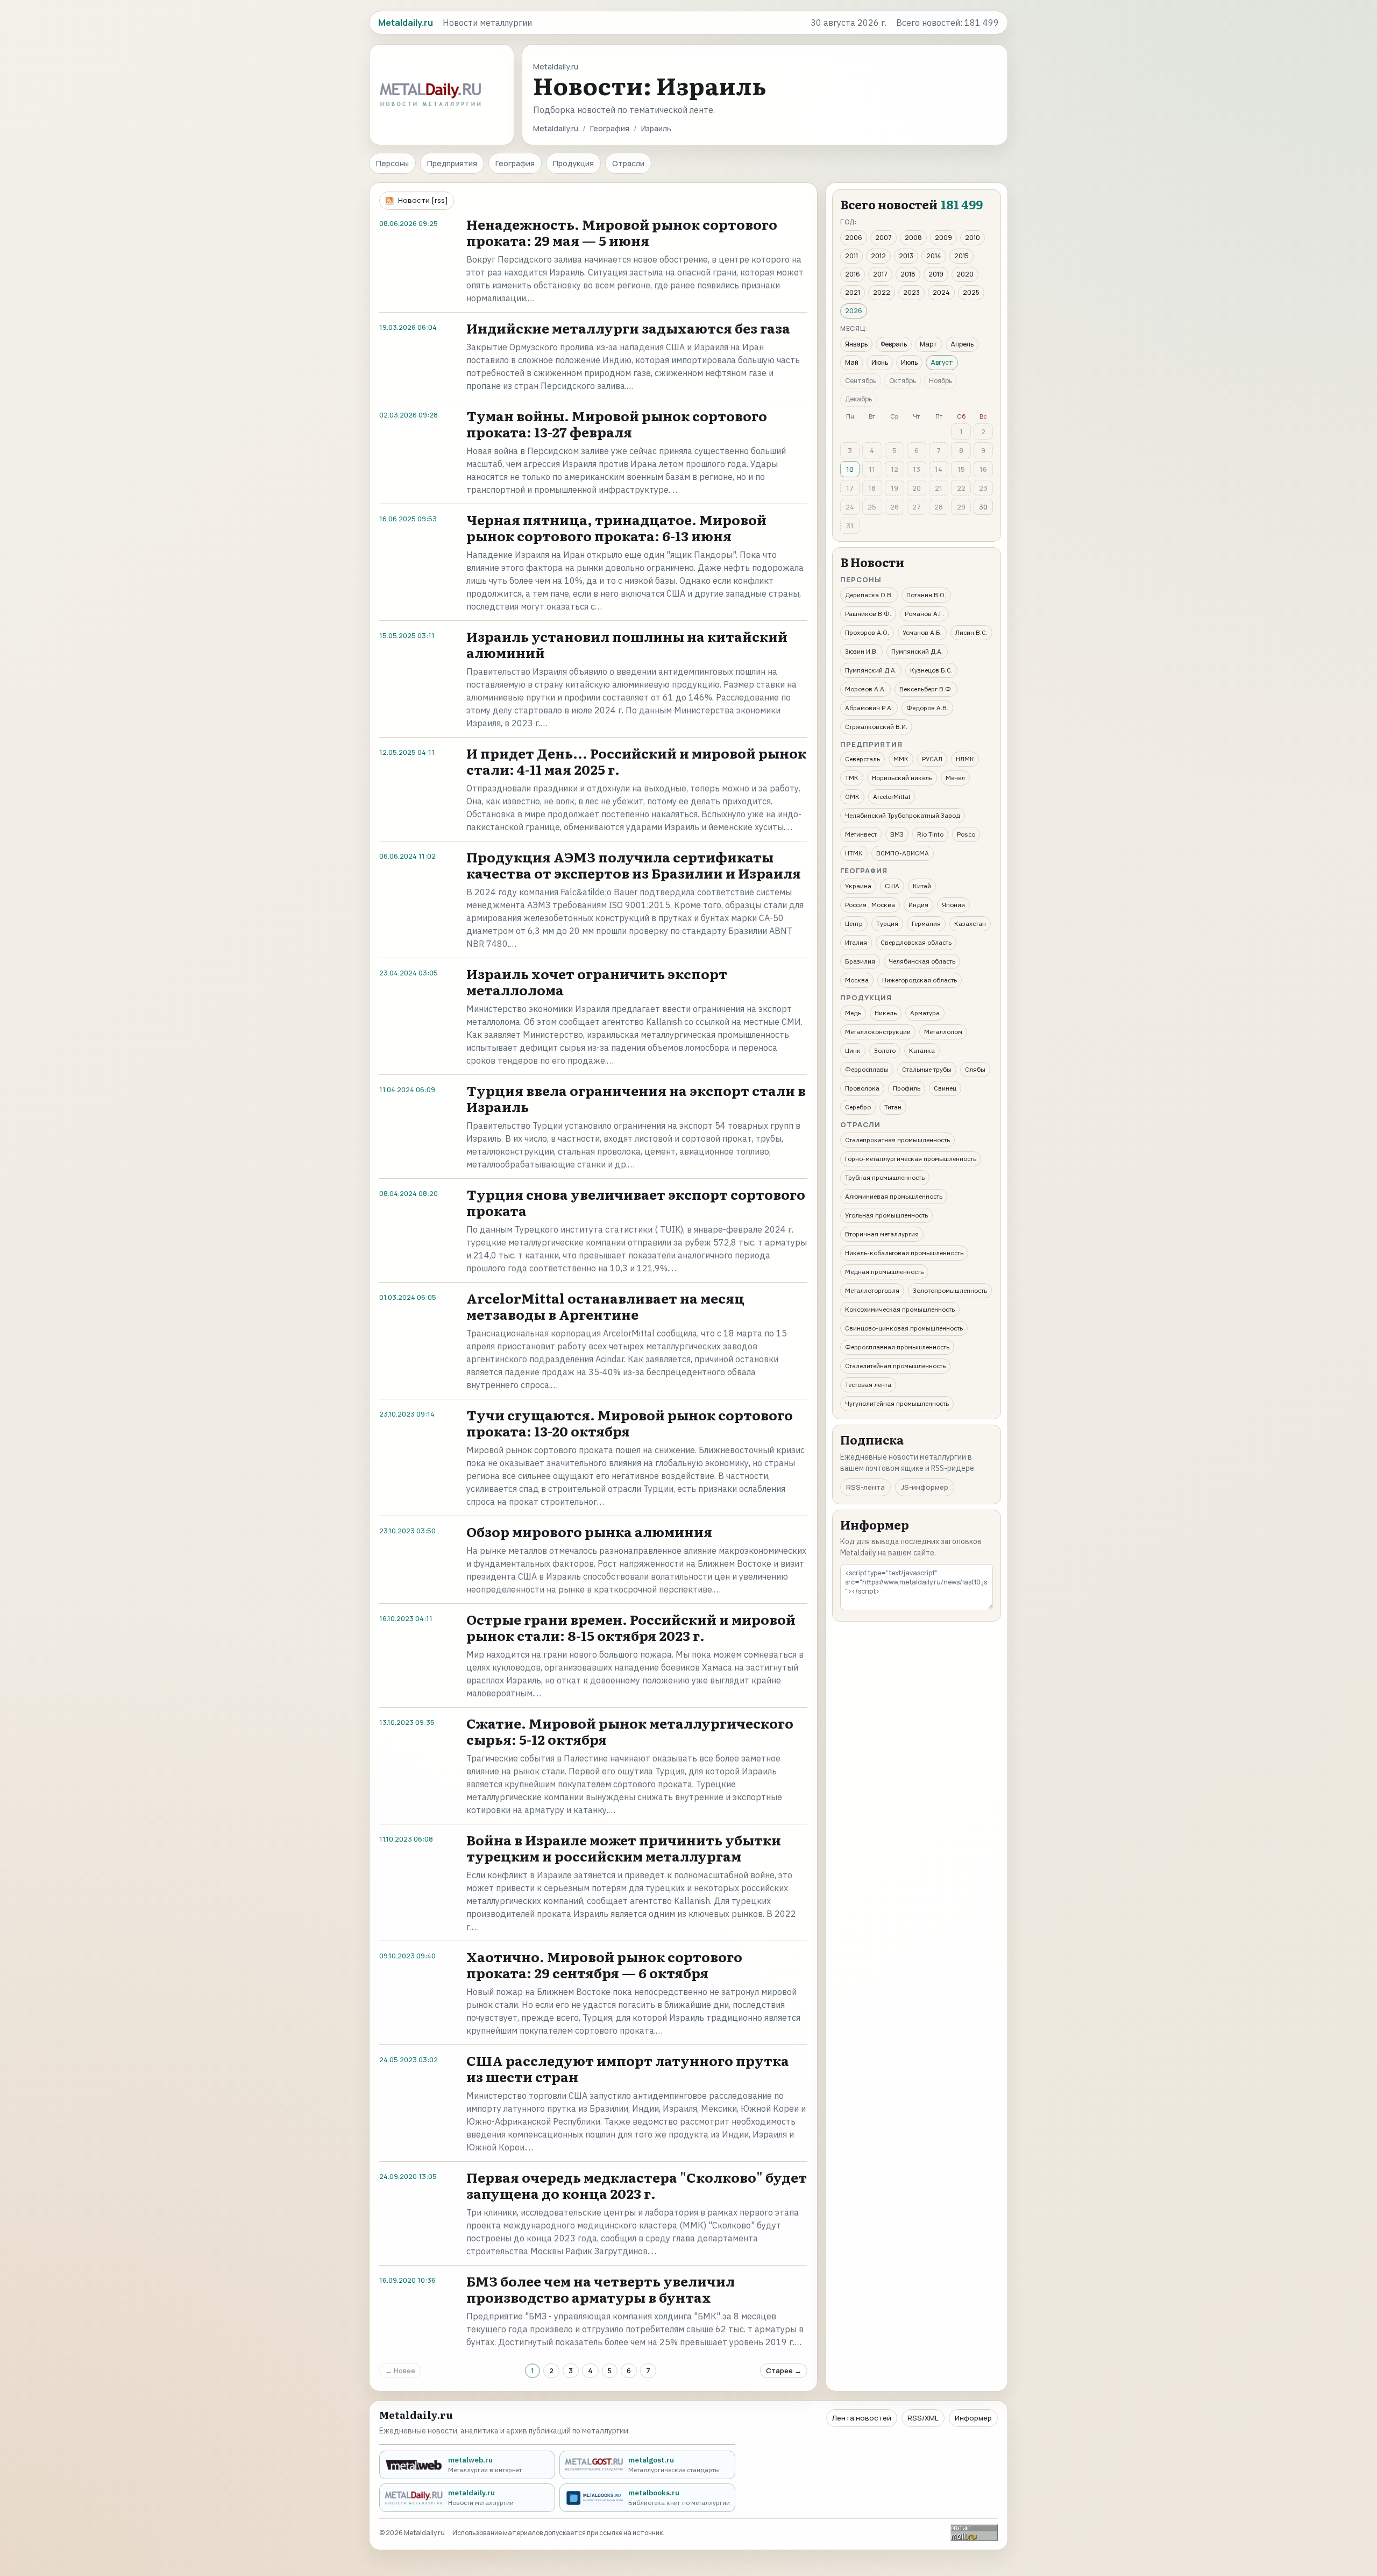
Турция (887, 923)
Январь (856, 344)
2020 (965, 274)
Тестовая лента (868, 1385)
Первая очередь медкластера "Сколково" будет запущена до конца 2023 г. (637, 2185)
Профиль (907, 1088)
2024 (941, 292)
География (610, 128)
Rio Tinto (930, 834)
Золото (885, 1050)
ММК (901, 759)
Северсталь (863, 759)
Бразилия (860, 961)
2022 (882, 292)
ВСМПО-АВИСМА (903, 853)
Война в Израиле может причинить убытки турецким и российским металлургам (624, 1848)
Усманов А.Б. (922, 632)
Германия (926, 923)
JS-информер (925, 1487)
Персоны (392, 163)
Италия (856, 942)
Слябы (975, 1069)
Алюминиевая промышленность (894, 1196)
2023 (911, 292)
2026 (854, 311)
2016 (853, 274)
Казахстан (970, 923)
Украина (858, 886)
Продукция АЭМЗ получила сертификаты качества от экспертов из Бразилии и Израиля (634, 865)
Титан (893, 1107)
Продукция (573, 163)
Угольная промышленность (886, 1215)
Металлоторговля (872, 1290)
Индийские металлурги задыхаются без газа (628, 328)
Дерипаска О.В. (869, 595)
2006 (854, 238)
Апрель (962, 344)
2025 (971, 292)
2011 (851, 256)
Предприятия (452, 163)
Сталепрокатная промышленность (897, 1140)
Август (942, 362)
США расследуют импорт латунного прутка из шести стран (628, 2068)
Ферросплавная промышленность (897, 1347)
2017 (880, 274)
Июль (909, 362)
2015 (961, 256)
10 (850, 469)
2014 (934, 256)
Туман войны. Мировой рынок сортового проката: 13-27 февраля (617, 424)
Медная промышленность (884, 1272)
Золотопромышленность (950, 1290)
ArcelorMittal (892, 797)
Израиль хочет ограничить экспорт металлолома (597, 982)
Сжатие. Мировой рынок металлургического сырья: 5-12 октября (630, 1731)
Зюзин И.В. (861, 651)
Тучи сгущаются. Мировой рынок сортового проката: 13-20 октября (630, 1423)
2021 (853, 292)
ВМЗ (897, 834)
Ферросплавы (867, 1069)
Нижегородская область (920, 980)
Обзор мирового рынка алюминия (589, 1531)
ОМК (852, 797)
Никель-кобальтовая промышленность (904, 1253)
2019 (936, 274)
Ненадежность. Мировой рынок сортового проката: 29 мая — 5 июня (622, 232)
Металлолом (943, 1032)
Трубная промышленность (885, 1177)
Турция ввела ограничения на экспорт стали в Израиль (636, 1098)
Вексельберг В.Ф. (926, 689)
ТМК (852, 778)
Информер (973, 2418)
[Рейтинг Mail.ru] (974, 2533)
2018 (908, 274)
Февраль (894, 344)
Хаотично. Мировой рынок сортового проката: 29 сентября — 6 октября (604, 1965)
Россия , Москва (870, 905)
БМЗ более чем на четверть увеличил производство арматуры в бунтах (601, 2289)
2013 (906, 256)
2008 (913, 238)
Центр (854, 923)
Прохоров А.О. (867, 632)
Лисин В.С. (971, 632)
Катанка (922, 1050)
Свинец (945, 1088)
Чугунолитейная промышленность (897, 1403)
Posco (966, 834)
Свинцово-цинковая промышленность (904, 1328)
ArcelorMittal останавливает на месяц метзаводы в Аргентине (605, 1306)
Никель (886, 1013)
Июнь (880, 362)
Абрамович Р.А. (869, 708)
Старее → (784, 2370)
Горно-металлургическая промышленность (911, 1159)
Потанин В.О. (926, 595)
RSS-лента (865, 1487)
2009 (943, 238)
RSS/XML (923, 2418)
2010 (973, 238)
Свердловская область (916, 942)
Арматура (925, 1013)
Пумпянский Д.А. (917, 651)
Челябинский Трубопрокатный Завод (903, 815)
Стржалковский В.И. (876, 727)
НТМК (854, 853)
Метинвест (861, 834)
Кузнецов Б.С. (931, 670)
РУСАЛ (932, 759)
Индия (918, 905)
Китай (922, 886)
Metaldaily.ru (556, 128)
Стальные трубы (927, 1069)
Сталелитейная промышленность (895, 1366)
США (892, 886)
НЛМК (965, 759)
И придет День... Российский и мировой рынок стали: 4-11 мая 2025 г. (636, 761)
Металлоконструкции (878, 1032)
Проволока (862, 1088)
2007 (883, 238)
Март (929, 344)
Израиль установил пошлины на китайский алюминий (627, 644)
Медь (853, 1013)
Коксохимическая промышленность (900, 1309)
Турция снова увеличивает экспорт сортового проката (636, 1202)
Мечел (955, 778)
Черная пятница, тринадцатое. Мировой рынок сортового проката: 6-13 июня (616, 528)
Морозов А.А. (865, 689)
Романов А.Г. (924, 614)
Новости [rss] (423, 200)
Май (852, 362)
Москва (857, 980)
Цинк (853, 1050)
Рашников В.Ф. (868, 614)
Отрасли (628, 163)
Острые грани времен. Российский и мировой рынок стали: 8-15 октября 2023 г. (631, 1627)
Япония (953, 905)
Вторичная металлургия (882, 1234)
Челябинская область (922, 961)
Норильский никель (902, 778)
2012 (878, 256)
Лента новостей (862, 2418)
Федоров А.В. (927, 708)
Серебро (858, 1107)
